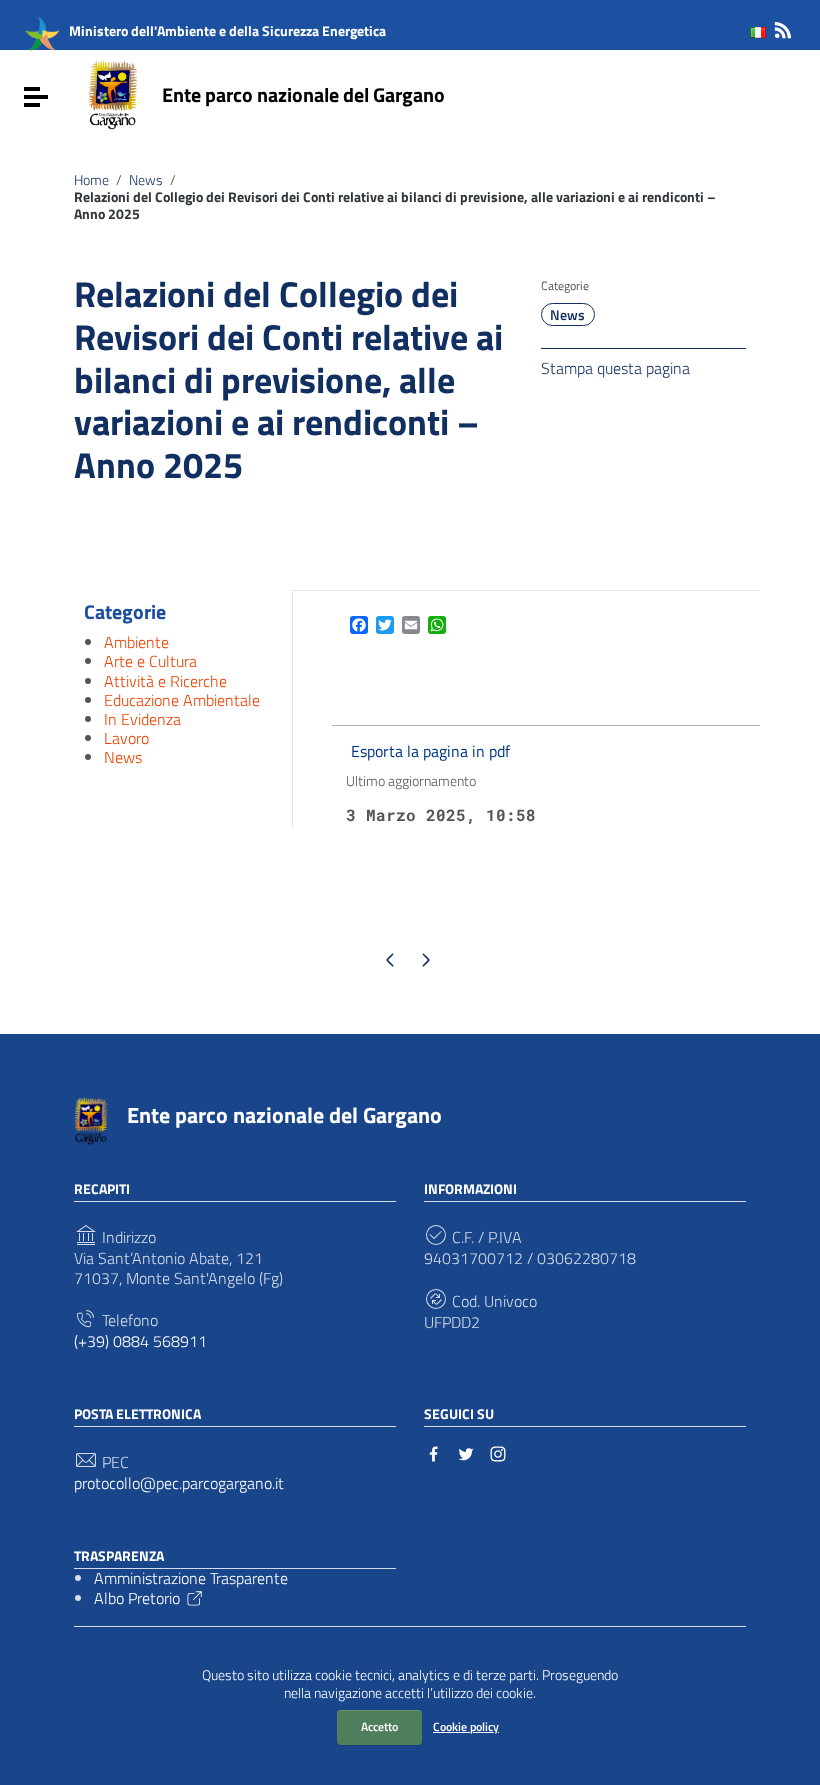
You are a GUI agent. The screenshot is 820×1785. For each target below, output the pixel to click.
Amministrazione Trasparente (191, 1578)
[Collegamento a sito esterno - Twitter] (466, 1452)
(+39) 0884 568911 (140, 1341)
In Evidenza (142, 719)
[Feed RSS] (783, 26)
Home (91, 180)
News (146, 180)
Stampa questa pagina (615, 367)
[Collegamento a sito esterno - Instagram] (498, 1452)
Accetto (379, 1726)
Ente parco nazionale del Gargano (303, 94)
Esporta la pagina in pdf (430, 751)
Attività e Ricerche (165, 681)
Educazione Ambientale (182, 700)
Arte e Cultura (150, 661)
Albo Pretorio (137, 1598)
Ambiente (136, 642)
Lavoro (126, 738)
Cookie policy (466, 1726)
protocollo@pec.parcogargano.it (179, 1483)
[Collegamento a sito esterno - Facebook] (434, 1452)
